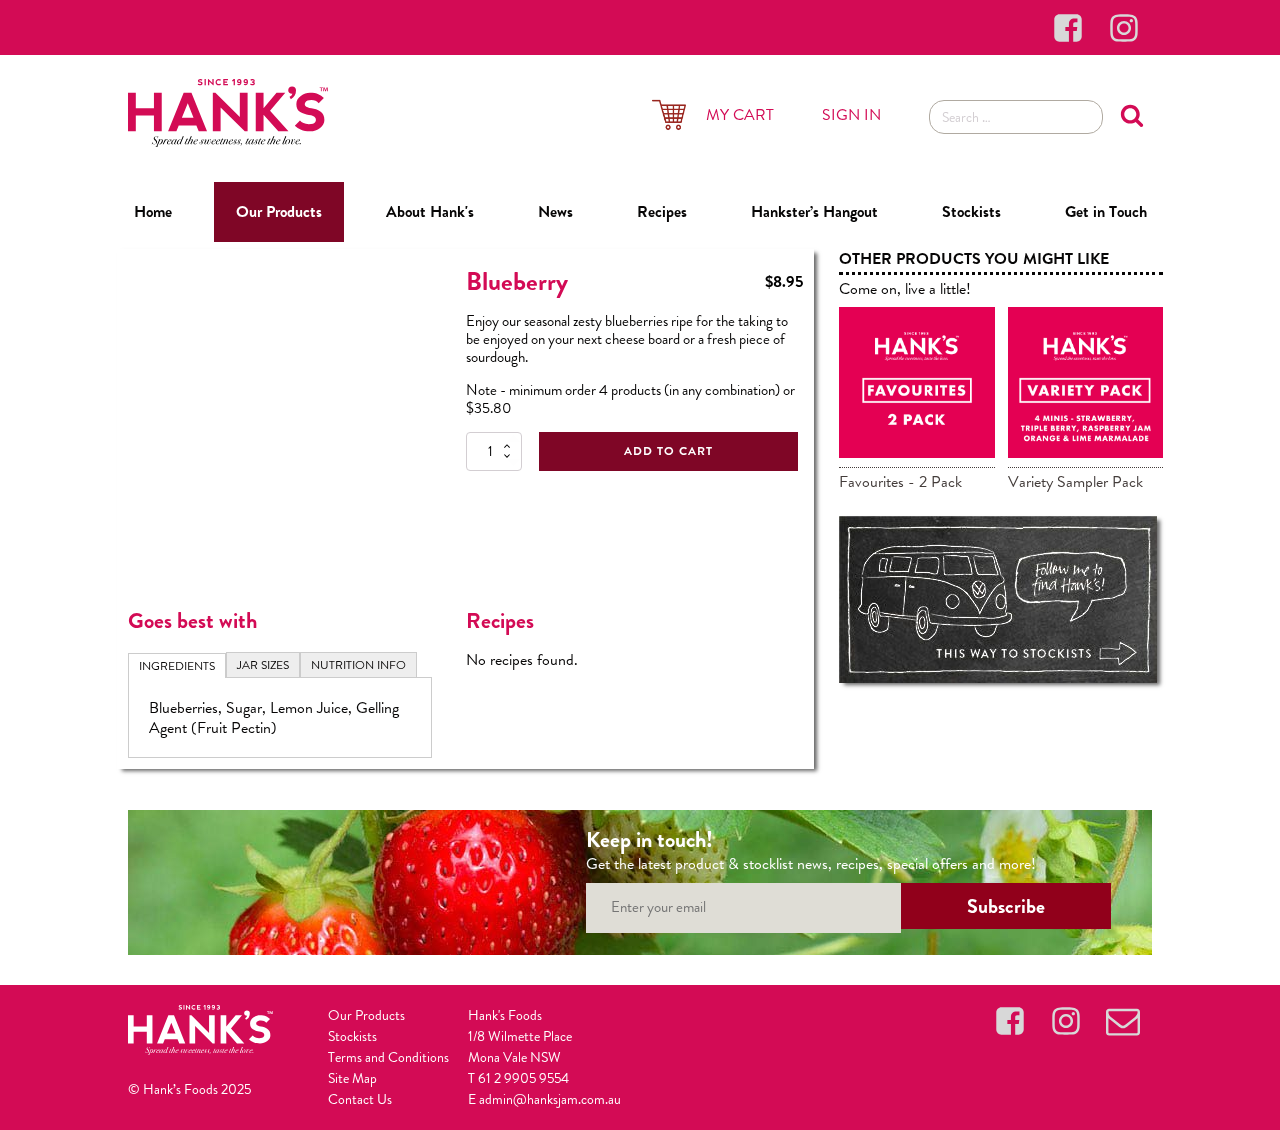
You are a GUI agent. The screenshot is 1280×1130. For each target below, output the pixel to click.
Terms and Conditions (388, 1057)
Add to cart (668, 451)
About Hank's (430, 211)
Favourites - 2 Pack (900, 481)
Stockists (971, 211)
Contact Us (360, 1099)
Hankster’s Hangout (814, 211)
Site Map (352, 1078)
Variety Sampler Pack (1075, 481)
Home (153, 211)
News (555, 211)
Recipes (662, 211)
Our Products (279, 211)
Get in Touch (1106, 211)
